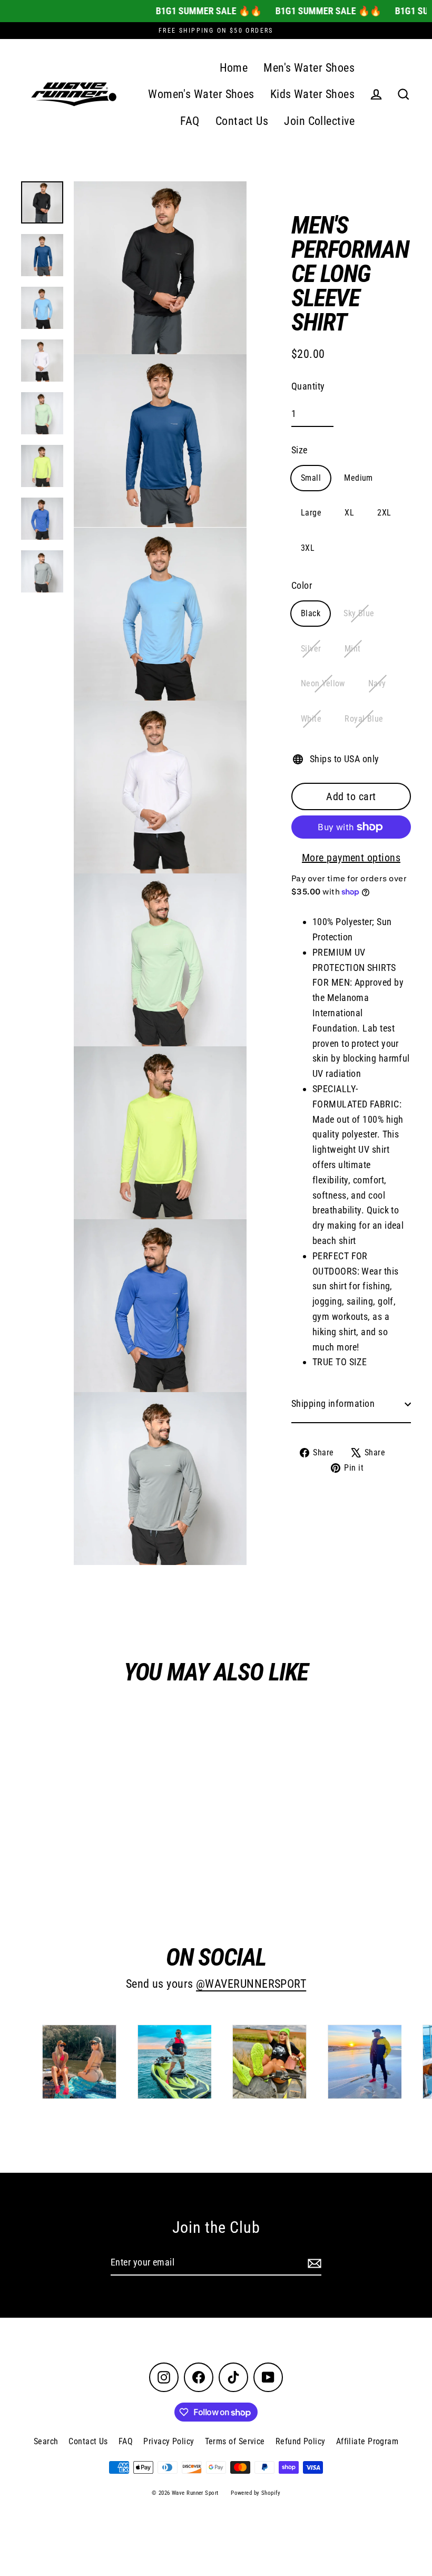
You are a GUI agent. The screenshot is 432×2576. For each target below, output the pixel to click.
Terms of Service (235, 2441)
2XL (384, 513)
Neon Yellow (323, 683)
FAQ (190, 121)
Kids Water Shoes (312, 94)
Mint (353, 649)
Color (302, 585)
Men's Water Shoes (309, 68)
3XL (308, 548)
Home (234, 68)
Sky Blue (359, 613)
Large (311, 513)
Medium (359, 478)
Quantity (308, 386)
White (311, 719)
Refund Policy (301, 2441)
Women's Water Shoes (201, 94)
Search (46, 2441)
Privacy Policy (169, 2441)
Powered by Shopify (256, 2493)
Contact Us (242, 121)
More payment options (351, 858)
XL (349, 513)
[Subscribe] (313, 2263)
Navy (377, 683)
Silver (311, 649)
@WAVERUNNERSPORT (251, 1984)
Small (311, 478)
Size (300, 450)
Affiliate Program (367, 2441)
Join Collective (319, 121)
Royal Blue (364, 719)
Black (311, 613)
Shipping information (333, 1403)
